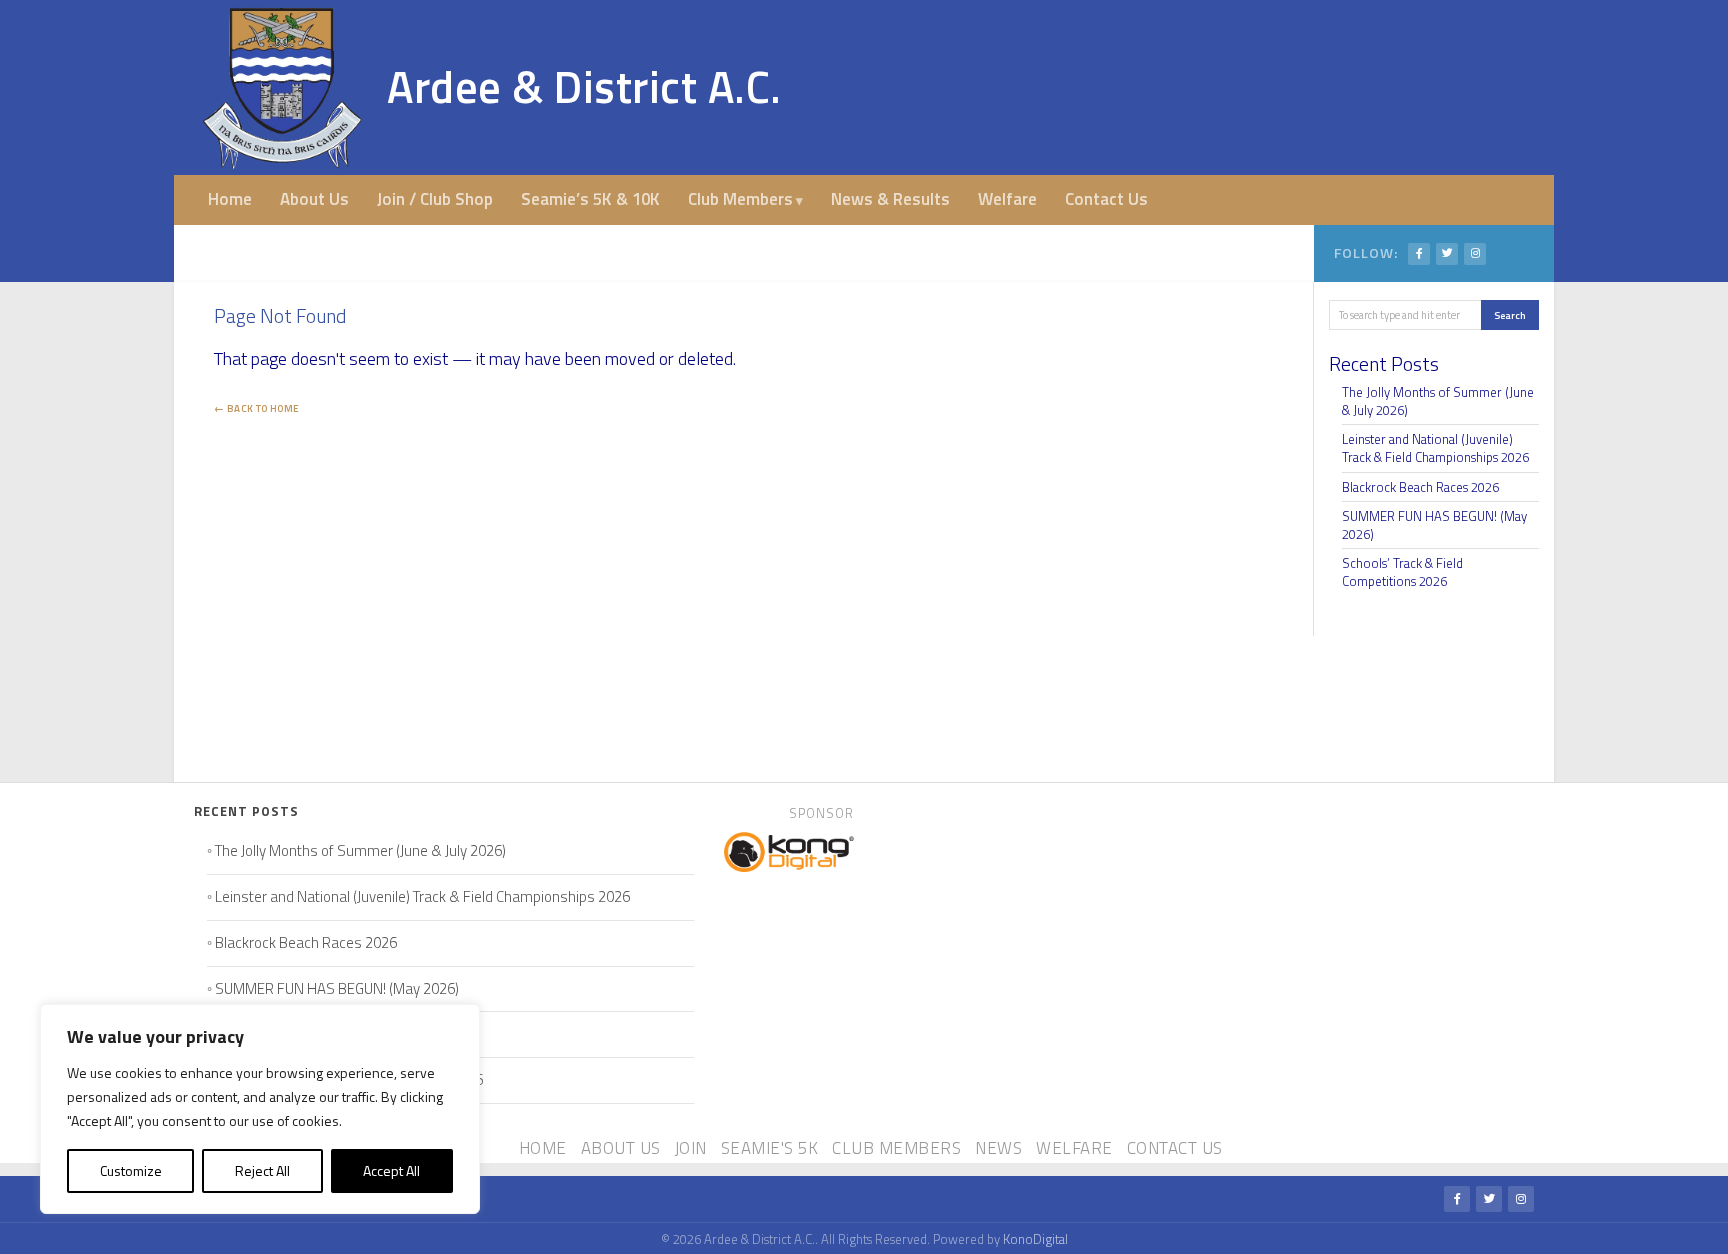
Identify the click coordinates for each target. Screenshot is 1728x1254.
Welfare (1007, 199)
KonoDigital (1035, 1239)
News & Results (890, 199)
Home (230, 199)
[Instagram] (1475, 254)
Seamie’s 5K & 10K (590, 199)
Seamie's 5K (770, 1148)
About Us (314, 199)
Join (691, 1148)
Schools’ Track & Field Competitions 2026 (1402, 572)
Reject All (262, 1170)
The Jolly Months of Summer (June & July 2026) (1438, 401)
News (998, 1148)
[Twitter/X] (1447, 254)
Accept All (391, 1170)
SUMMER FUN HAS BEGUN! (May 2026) (1434, 525)
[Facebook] (1419, 254)
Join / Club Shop (435, 199)
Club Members (740, 199)
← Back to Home (257, 408)
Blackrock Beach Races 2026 (1420, 487)
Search (1510, 315)
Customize (131, 1170)
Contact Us (1106, 199)
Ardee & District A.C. (584, 86)
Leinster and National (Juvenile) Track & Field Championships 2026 (1435, 448)
